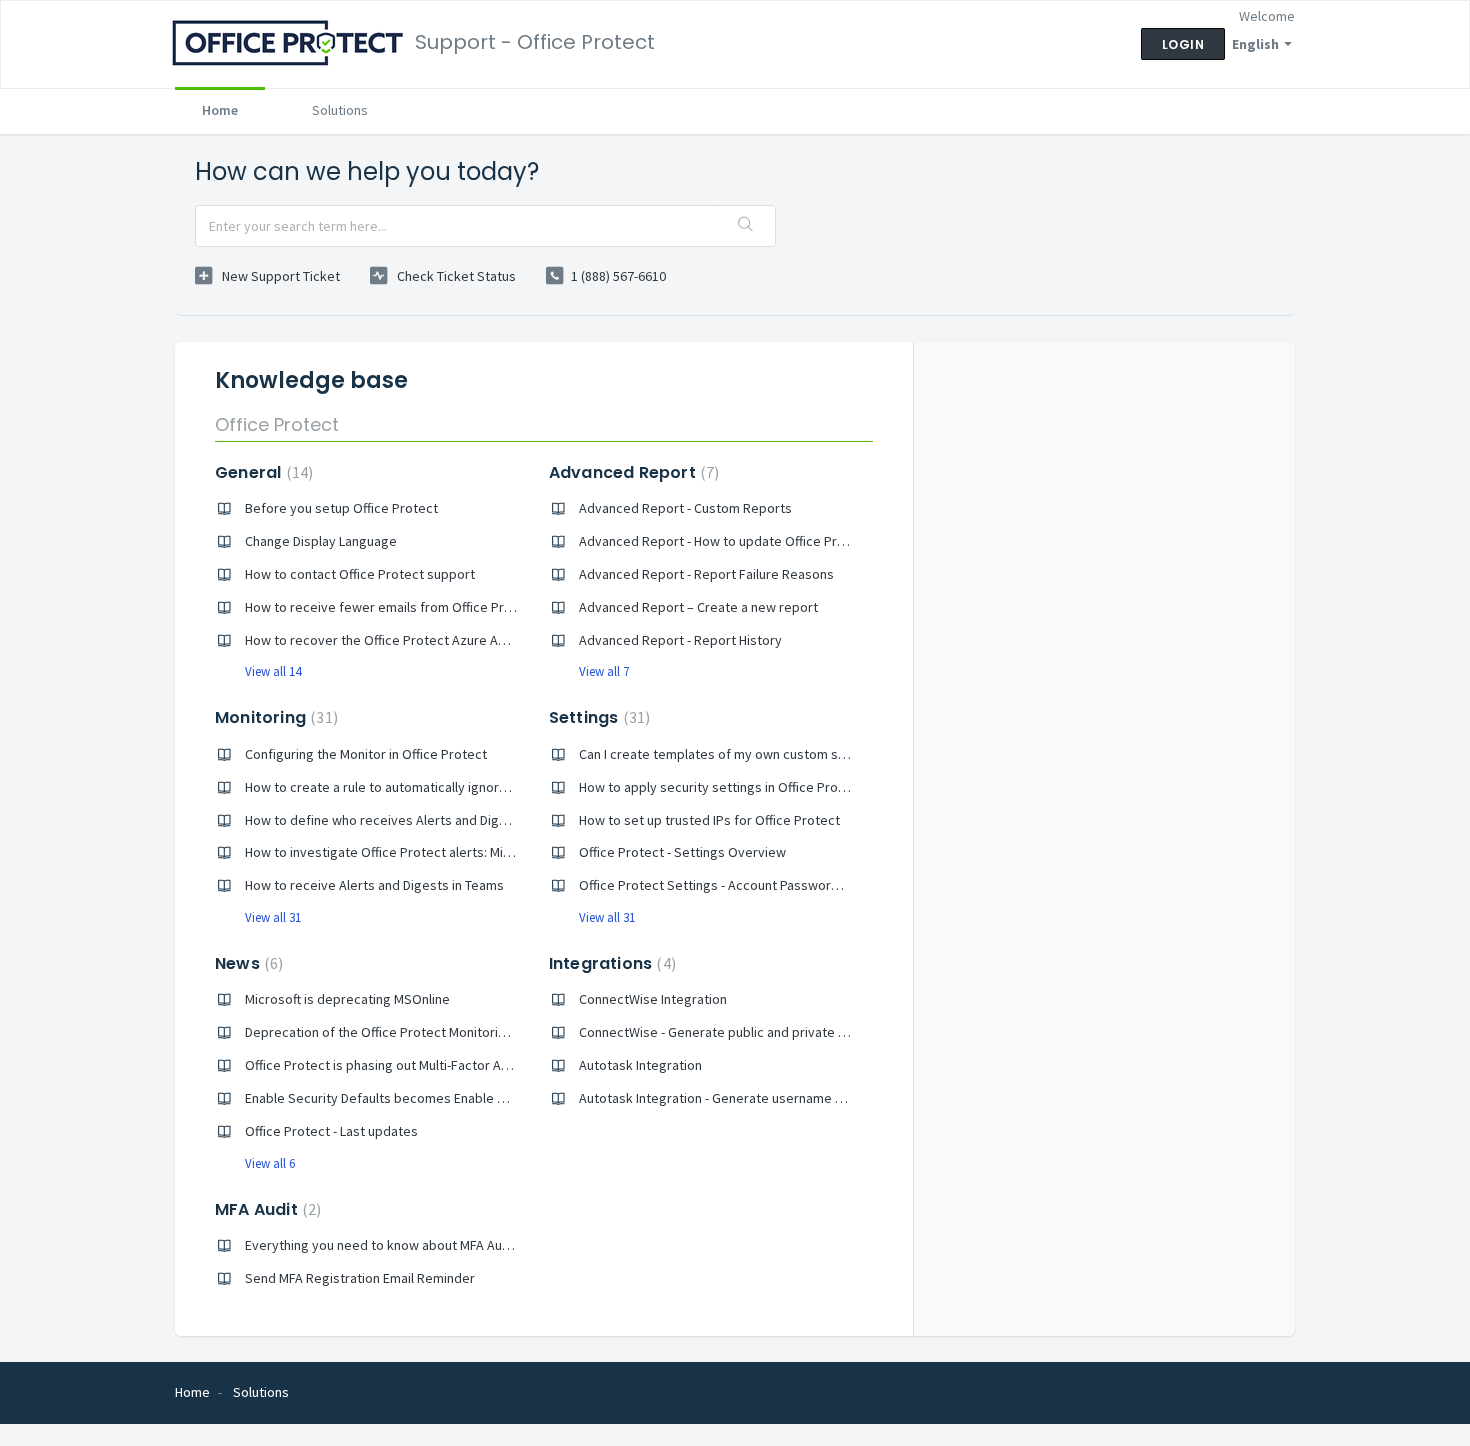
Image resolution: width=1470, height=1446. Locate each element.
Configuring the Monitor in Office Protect (366, 754)
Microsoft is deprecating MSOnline (347, 999)
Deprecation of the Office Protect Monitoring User (394, 1032)
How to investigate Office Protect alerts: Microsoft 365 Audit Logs (440, 852)
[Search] (746, 226)
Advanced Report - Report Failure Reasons (706, 574)
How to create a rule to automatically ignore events (398, 787)
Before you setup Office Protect (341, 508)
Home (220, 110)
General (261, 472)
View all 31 (273, 917)
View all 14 (273, 671)
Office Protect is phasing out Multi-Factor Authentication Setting (436, 1065)
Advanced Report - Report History (680, 640)
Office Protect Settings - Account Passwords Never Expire (752, 885)
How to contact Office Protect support (360, 574)
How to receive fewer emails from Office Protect (391, 607)
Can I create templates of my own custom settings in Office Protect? (783, 754)
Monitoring (274, 717)
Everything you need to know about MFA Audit (381, 1245)
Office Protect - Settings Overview (682, 852)
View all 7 (604, 671)
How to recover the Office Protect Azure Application (401, 640)
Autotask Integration (640, 1065)
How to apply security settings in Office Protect (721, 787)
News (246, 963)
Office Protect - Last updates (331, 1131)
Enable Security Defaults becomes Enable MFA (383, 1098)
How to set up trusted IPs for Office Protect (709, 820)
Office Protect (277, 424)
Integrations (610, 963)
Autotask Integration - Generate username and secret (739, 1098)
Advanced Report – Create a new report (698, 607)
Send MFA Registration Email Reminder (360, 1278)
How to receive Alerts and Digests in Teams (374, 885)
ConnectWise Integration (653, 999)
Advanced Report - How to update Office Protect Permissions (763, 541)
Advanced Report (632, 472)
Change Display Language (321, 541)
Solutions (340, 110)
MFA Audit (265, 1209)
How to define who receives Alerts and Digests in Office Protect (436, 820)
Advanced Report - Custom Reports (685, 508)
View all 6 (270, 1163)
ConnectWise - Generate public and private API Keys (734, 1032)
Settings (597, 717)
